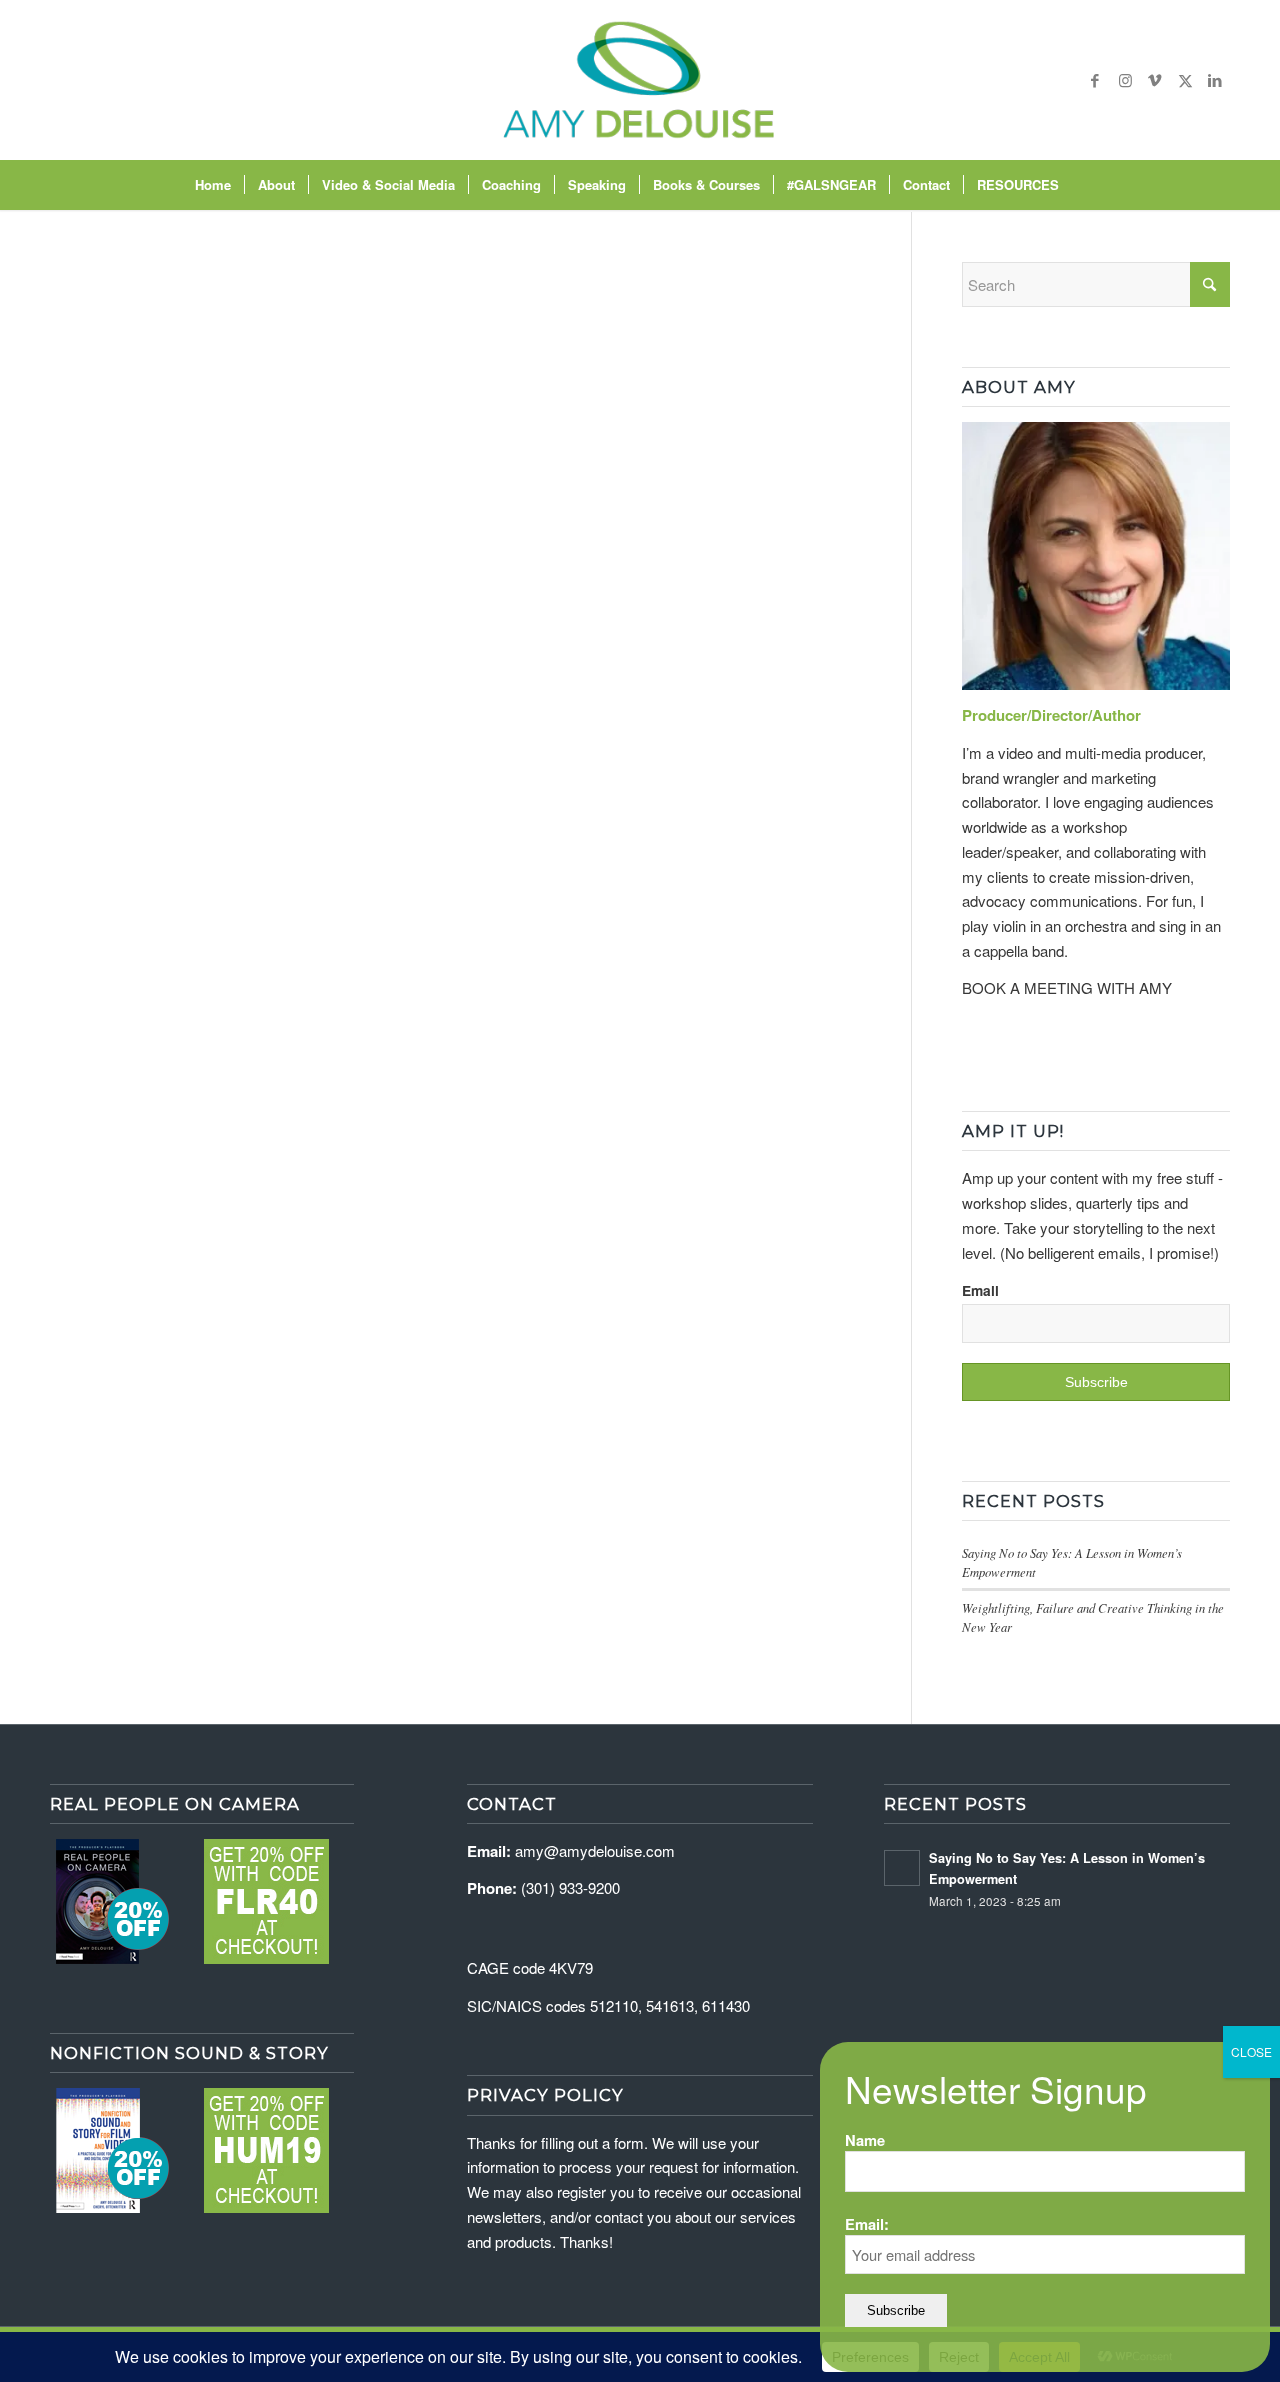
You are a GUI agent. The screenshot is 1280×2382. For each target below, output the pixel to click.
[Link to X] (1185, 80)
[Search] (1085, 185)
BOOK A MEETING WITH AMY (1067, 987)
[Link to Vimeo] (1155, 80)
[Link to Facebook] (1095, 80)
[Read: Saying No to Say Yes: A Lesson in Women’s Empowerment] (902, 1868)
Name (865, 2140)
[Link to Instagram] (1125, 80)
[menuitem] (213, 185)
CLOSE (1251, 2051)
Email (980, 1290)
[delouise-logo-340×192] (639, 80)
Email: (867, 2224)
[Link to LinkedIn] (1215, 80)
